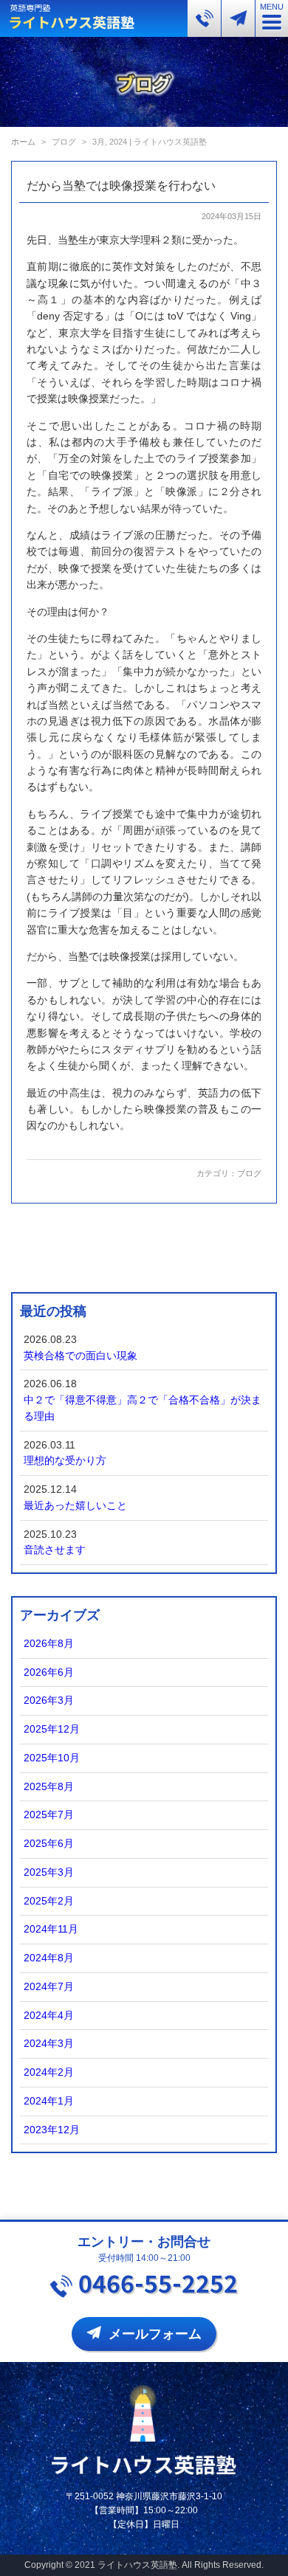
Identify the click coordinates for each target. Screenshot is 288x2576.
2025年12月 (52, 1729)
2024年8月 (49, 1958)
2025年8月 (49, 1787)
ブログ (249, 1173)
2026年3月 (49, 1700)
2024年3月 (49, 2044)
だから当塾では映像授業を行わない (121, 186)
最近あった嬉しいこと (75, 1506)
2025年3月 (49, 1872)
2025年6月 (49, 1844)
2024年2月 (49, 2072)
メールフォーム (155, 2334)
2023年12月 (52, 2130)
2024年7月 (49, 1987)
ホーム (23, 142)
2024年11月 (51, 1929)
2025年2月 (49, 1901)
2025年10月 (52, 1758)
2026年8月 (49, 1644)
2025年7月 (49, 1815)
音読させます (55, 1550)
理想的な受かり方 (65, 1461)
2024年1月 (49, 2101)
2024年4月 (49, 2016)
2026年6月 (49, 1672)
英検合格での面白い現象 (80, 1356)
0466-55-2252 (158, 2282)
